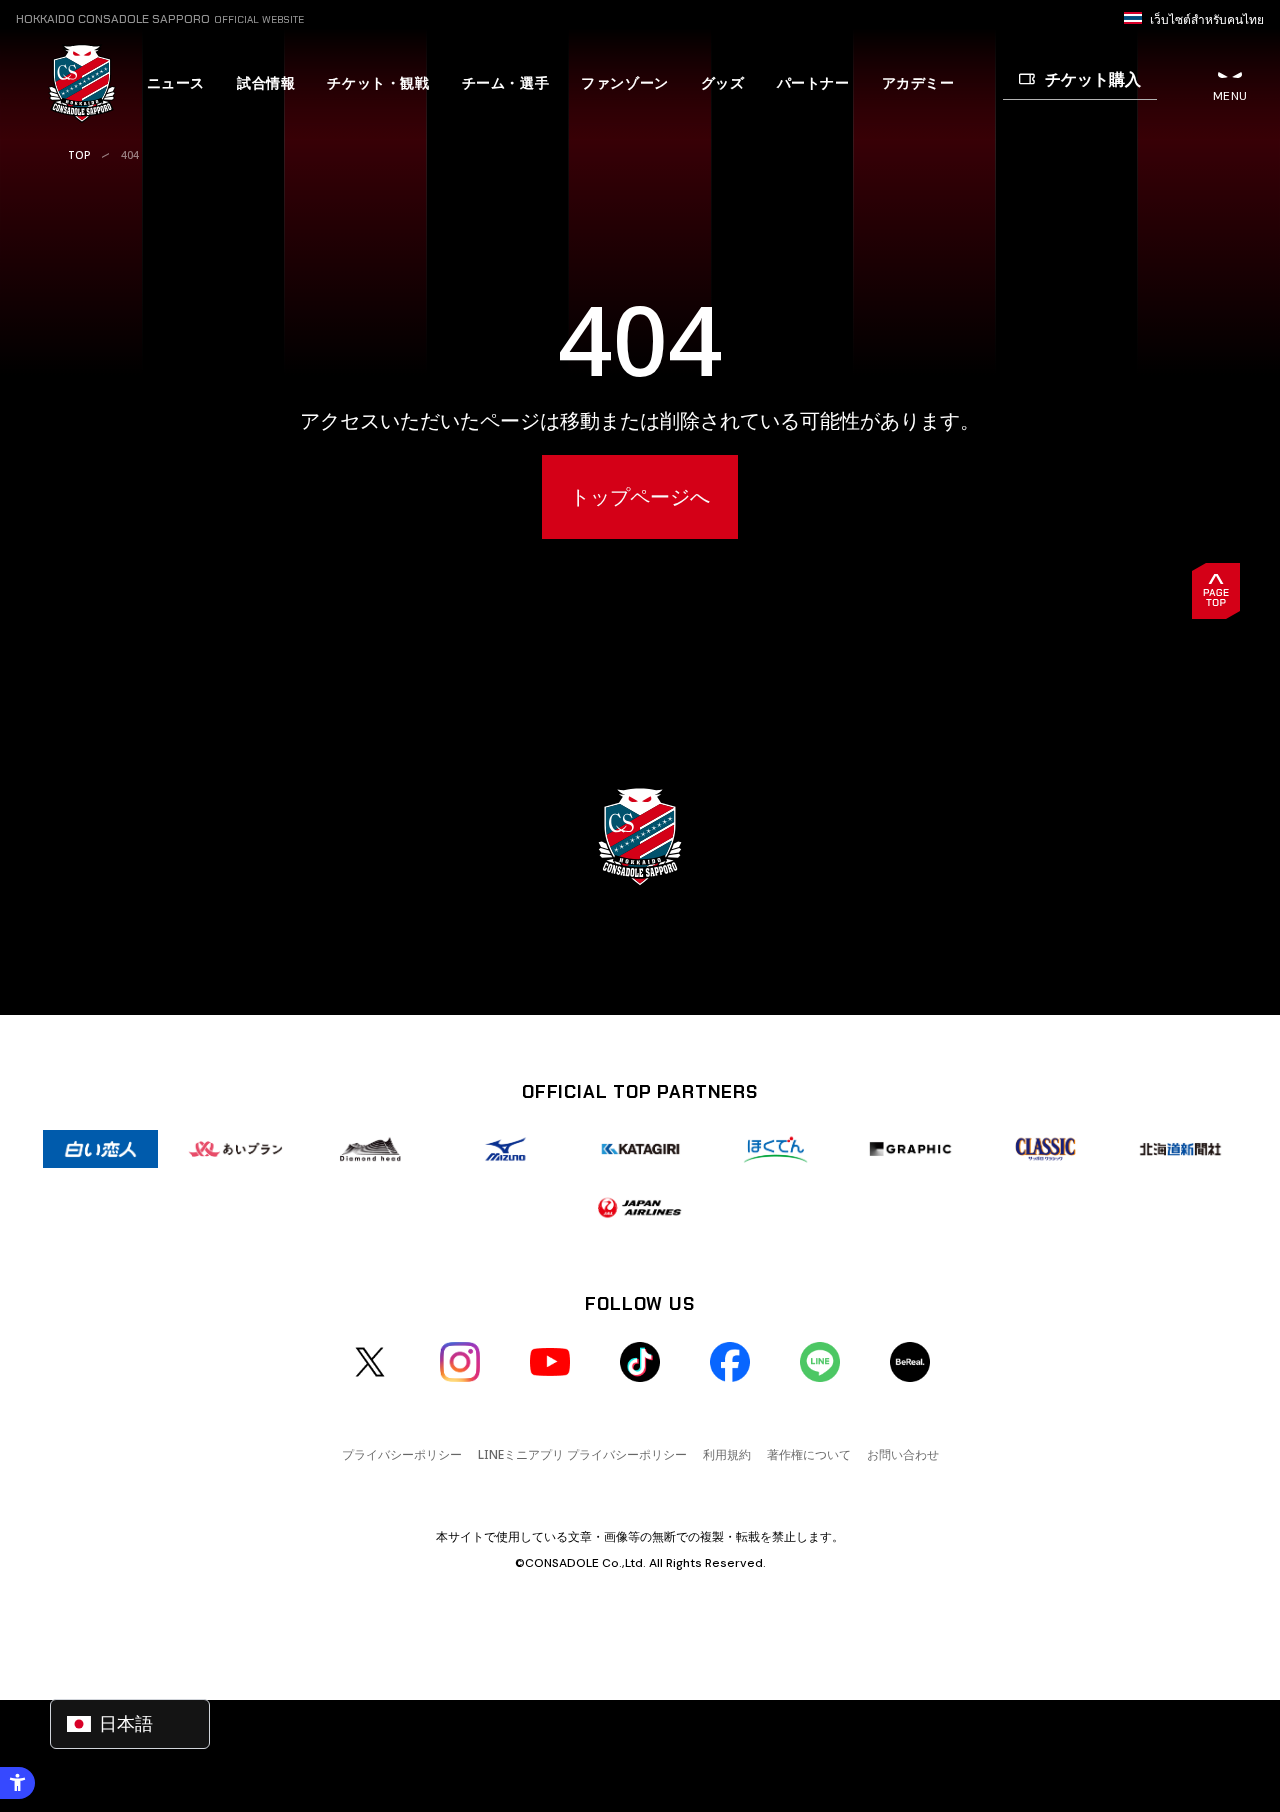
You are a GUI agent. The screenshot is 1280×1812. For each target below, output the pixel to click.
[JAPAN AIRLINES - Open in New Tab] (640, 1207)
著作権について (809, 1454)
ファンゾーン (625, 83)
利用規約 (727, 1454)
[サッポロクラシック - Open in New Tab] (1045, 1149)
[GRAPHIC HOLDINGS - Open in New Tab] (910, 1149)
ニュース (176, 83)
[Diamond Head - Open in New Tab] (370, 1149)
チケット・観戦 (378, 83)
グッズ (723, 83)
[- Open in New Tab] (370, 1362)
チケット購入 (1093, 79)
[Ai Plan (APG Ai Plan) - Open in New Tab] (235, 1149)
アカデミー (918, 83)
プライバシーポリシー (402, 1454)
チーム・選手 (506, 83)
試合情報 (266, 83)
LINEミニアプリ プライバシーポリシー (582, 1454)
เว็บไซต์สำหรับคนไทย (1207, 20)
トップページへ (640, 496)
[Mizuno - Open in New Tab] (505, 1149)
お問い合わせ (903, 1454)
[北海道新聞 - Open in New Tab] (1180, 1149)
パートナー (813, 83)
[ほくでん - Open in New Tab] (775, 1149)
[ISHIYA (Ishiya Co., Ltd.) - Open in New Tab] (100, 1149)
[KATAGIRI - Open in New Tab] (640, 1149)
